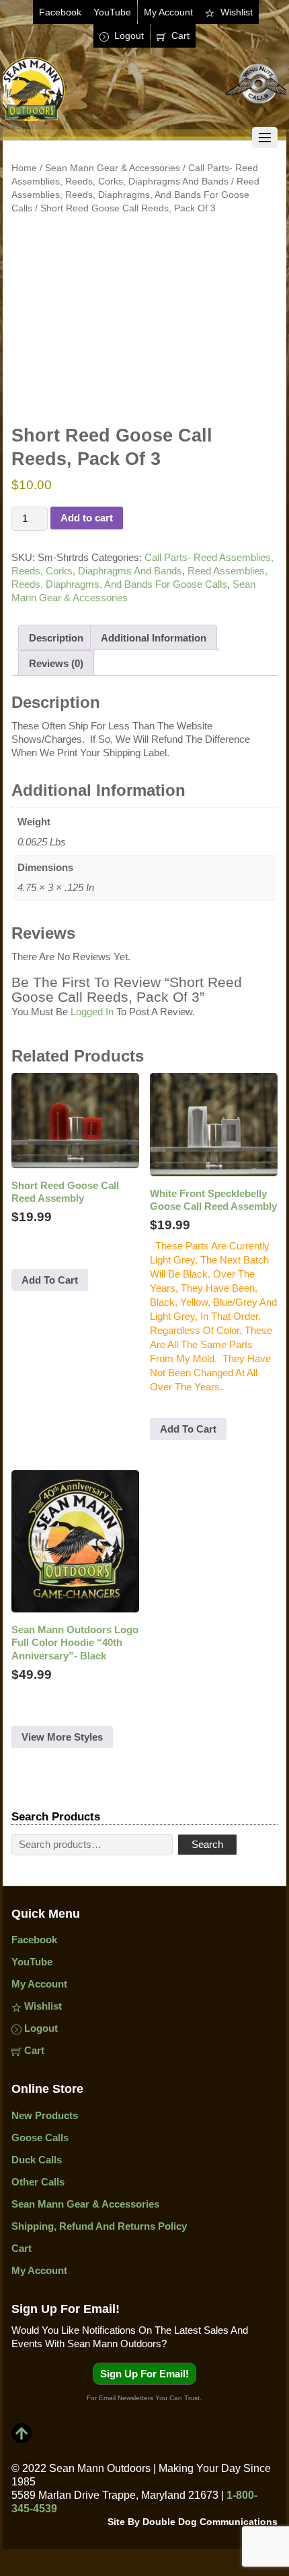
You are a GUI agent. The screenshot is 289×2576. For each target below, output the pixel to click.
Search (207, 1844)
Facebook (60, 12)
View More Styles (62, 1737)
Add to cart (87, 518)
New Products (45, 2115)
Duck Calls (37, 2160)
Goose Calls (40, 2137)
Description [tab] (56, 638)
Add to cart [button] (50, 1280)
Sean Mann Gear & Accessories (113, 168)
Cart (179, 36)
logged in (92, 1012)
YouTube (112, 12)
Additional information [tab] (154, 638)
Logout (128, 36)
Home (24, 168)
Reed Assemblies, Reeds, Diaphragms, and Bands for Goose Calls (135, 195)
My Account (168, 12)
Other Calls (38, 2182)
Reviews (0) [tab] (56, 663)
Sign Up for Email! (144, 2374)
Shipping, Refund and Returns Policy (99, 2226)
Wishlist (235, 12)
